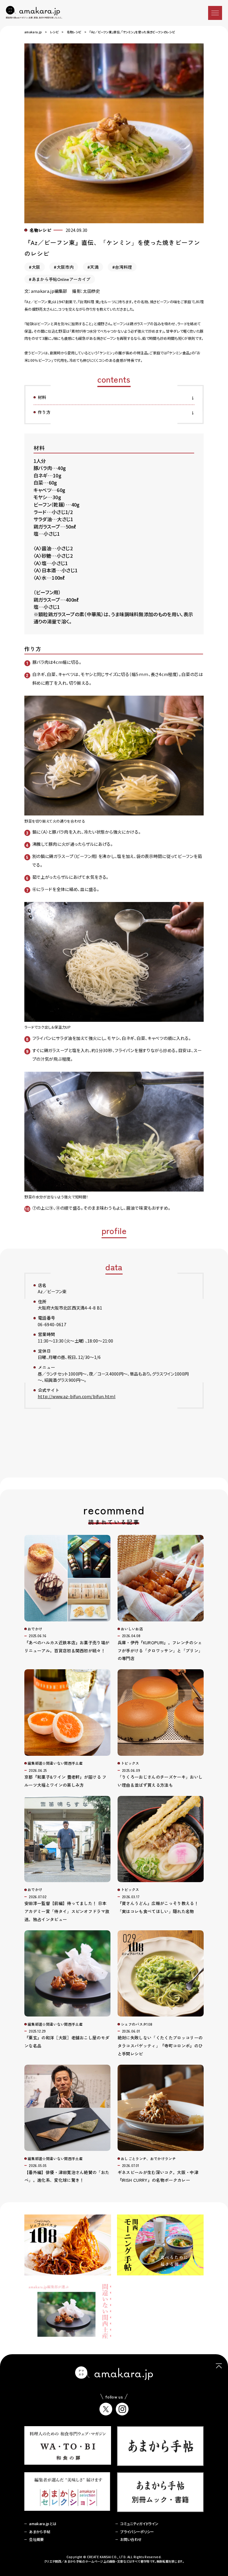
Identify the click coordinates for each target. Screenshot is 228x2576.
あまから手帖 (40, 2532)
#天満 (93, 267)
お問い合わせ (131, 2539)
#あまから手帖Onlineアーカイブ (60, 279)
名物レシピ (74, 32)
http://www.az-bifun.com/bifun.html (77, 1396)
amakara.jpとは (43, 2524)
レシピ (54, 32)
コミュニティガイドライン (139, 2524)
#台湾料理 (122, 267)
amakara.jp (33, 32)
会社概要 (36, 2539)
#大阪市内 (64, 267)
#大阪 (34, 267)
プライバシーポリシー (137, 2532)
